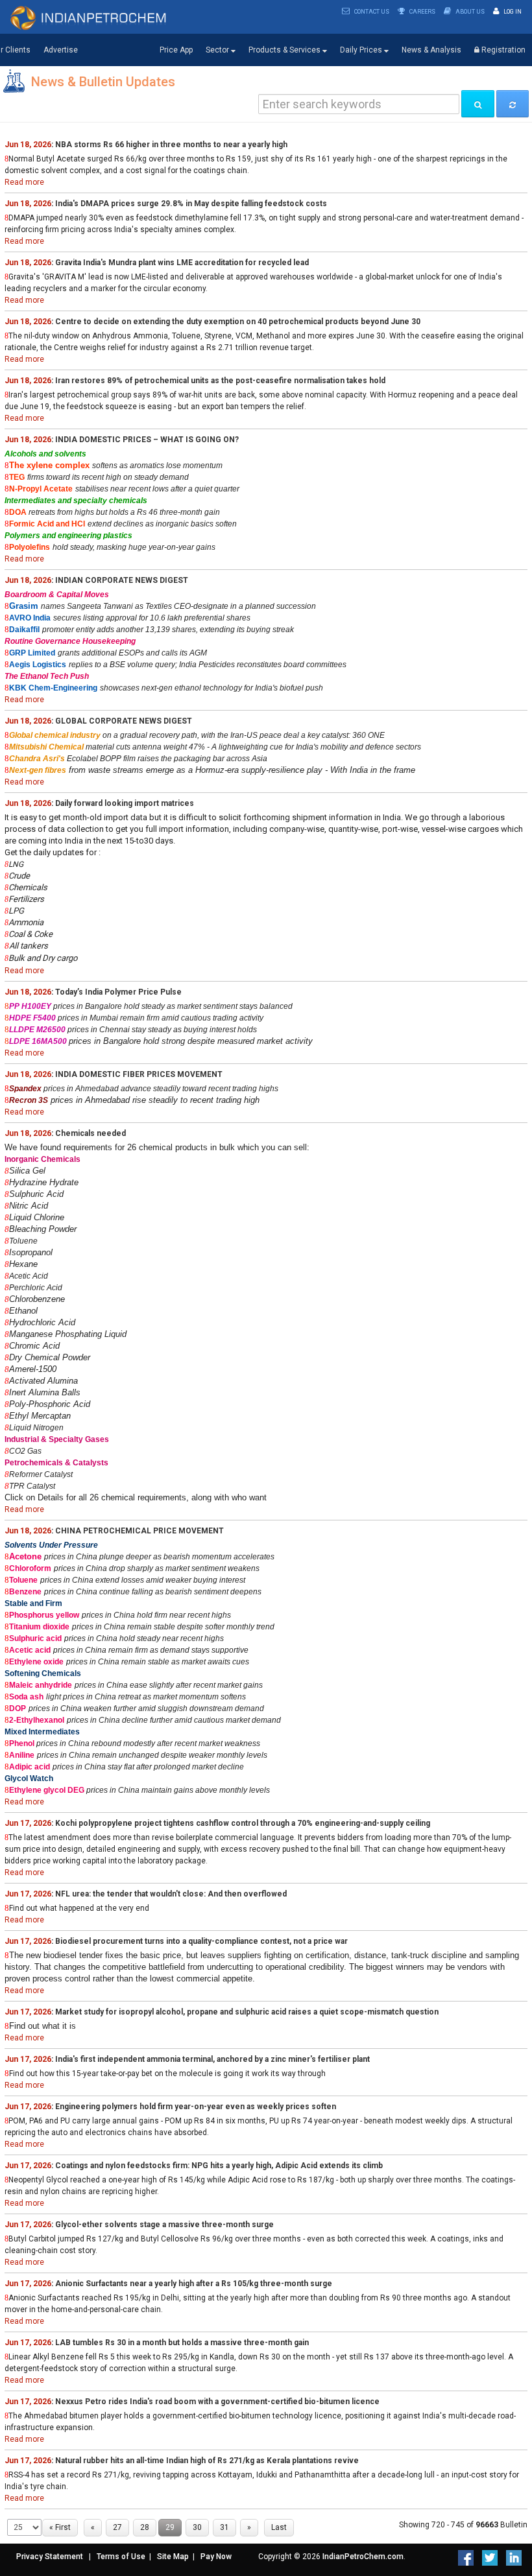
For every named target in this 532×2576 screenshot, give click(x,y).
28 (145, 2527)
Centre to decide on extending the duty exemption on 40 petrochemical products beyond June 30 (238, 322)
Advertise (61, 50)
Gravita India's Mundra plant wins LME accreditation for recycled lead (182, 263)
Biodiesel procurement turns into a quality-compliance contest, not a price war (201, 1941)
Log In (512, 12)
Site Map (173, 2557)
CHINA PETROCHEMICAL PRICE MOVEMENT (139, 1531)
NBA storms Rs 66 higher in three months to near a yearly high (171, 145)
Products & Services (285, 50)
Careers (422, 12)
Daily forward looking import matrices (125, 803)
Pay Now (216, 2557)
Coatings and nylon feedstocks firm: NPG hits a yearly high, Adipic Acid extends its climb (219, 2166)
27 (117, 2527)
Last (279, 2527)
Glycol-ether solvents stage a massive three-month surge (164, 2225)
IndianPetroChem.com (363, 2557)
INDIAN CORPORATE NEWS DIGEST (122, 580)
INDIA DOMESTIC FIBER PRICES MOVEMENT (139, 1074)
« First (60, 2527)
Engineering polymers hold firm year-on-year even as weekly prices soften (196, 2107)
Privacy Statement (50, 2557)
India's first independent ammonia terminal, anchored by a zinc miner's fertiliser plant (212, 2059)
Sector (218, 50)
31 (224, 2527)
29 (170, 2527)
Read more (24, 182)
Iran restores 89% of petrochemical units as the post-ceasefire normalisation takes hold (220, 381)
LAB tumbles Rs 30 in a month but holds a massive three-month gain (182, 2343)
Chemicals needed (91, 1133)
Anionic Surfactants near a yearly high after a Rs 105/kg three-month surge (194, 2284)
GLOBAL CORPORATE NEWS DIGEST (124, 721)
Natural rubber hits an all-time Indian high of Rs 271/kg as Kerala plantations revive (207, 2461)
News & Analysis (431, 50)
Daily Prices (362, 50)
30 (197, 2527)
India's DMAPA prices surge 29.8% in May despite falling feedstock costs (191, 204)
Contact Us (371, 12)
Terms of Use (121, 2557)
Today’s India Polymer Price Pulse (118, 992)
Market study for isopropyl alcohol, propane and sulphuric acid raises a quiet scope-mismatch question (247, 2012)
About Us (469, 12)
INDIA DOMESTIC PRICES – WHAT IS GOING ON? (147, 440)
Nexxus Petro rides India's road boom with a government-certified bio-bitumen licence (217, 2402)
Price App (176, 50)
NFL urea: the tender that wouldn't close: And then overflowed (171, 1894)
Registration (502, 50)
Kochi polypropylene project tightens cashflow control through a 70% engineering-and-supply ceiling (243, 1823)
